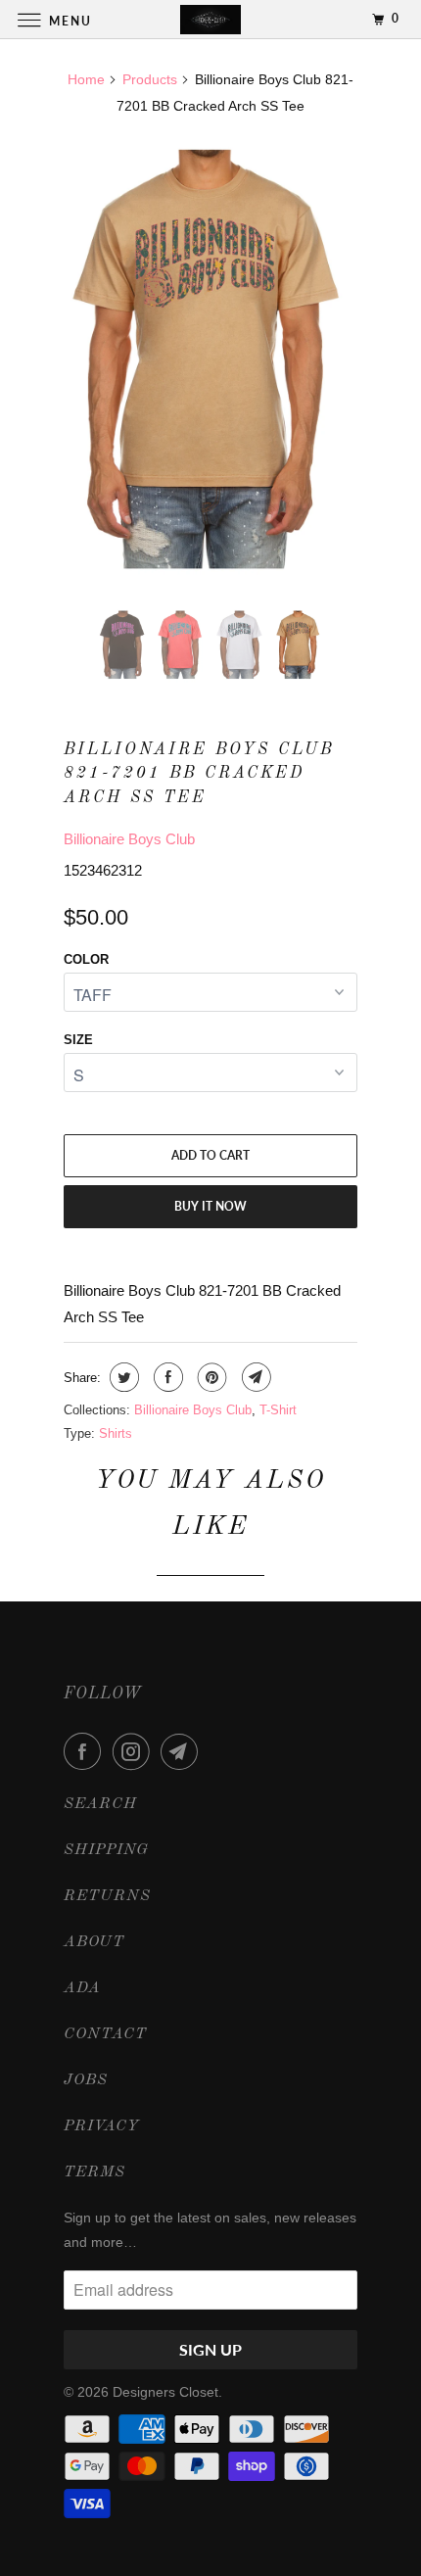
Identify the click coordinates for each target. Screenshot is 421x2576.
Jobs (86, 2080)
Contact (105, 2034)
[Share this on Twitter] (122, 1377)
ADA (82, 1988)
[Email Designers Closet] (183, 1751)
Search (100, 1804)
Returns (107, 1896)
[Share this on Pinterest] (210, 1377)
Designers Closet (165, 2392)
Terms (94, 2172)
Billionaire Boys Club (129, 839)
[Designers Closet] (211, 19)
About (94, 1942)
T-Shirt (278, 1410)
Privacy (102, 2126)
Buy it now (210, 1206)
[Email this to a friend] (254, 1377)
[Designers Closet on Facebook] (86, 1751)
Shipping (106, 1850)
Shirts (116, 1433)
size (78, 1040)
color (86, 959)
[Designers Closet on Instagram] (135, 1751)
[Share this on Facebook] (166, 1377)
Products (150, 79)
